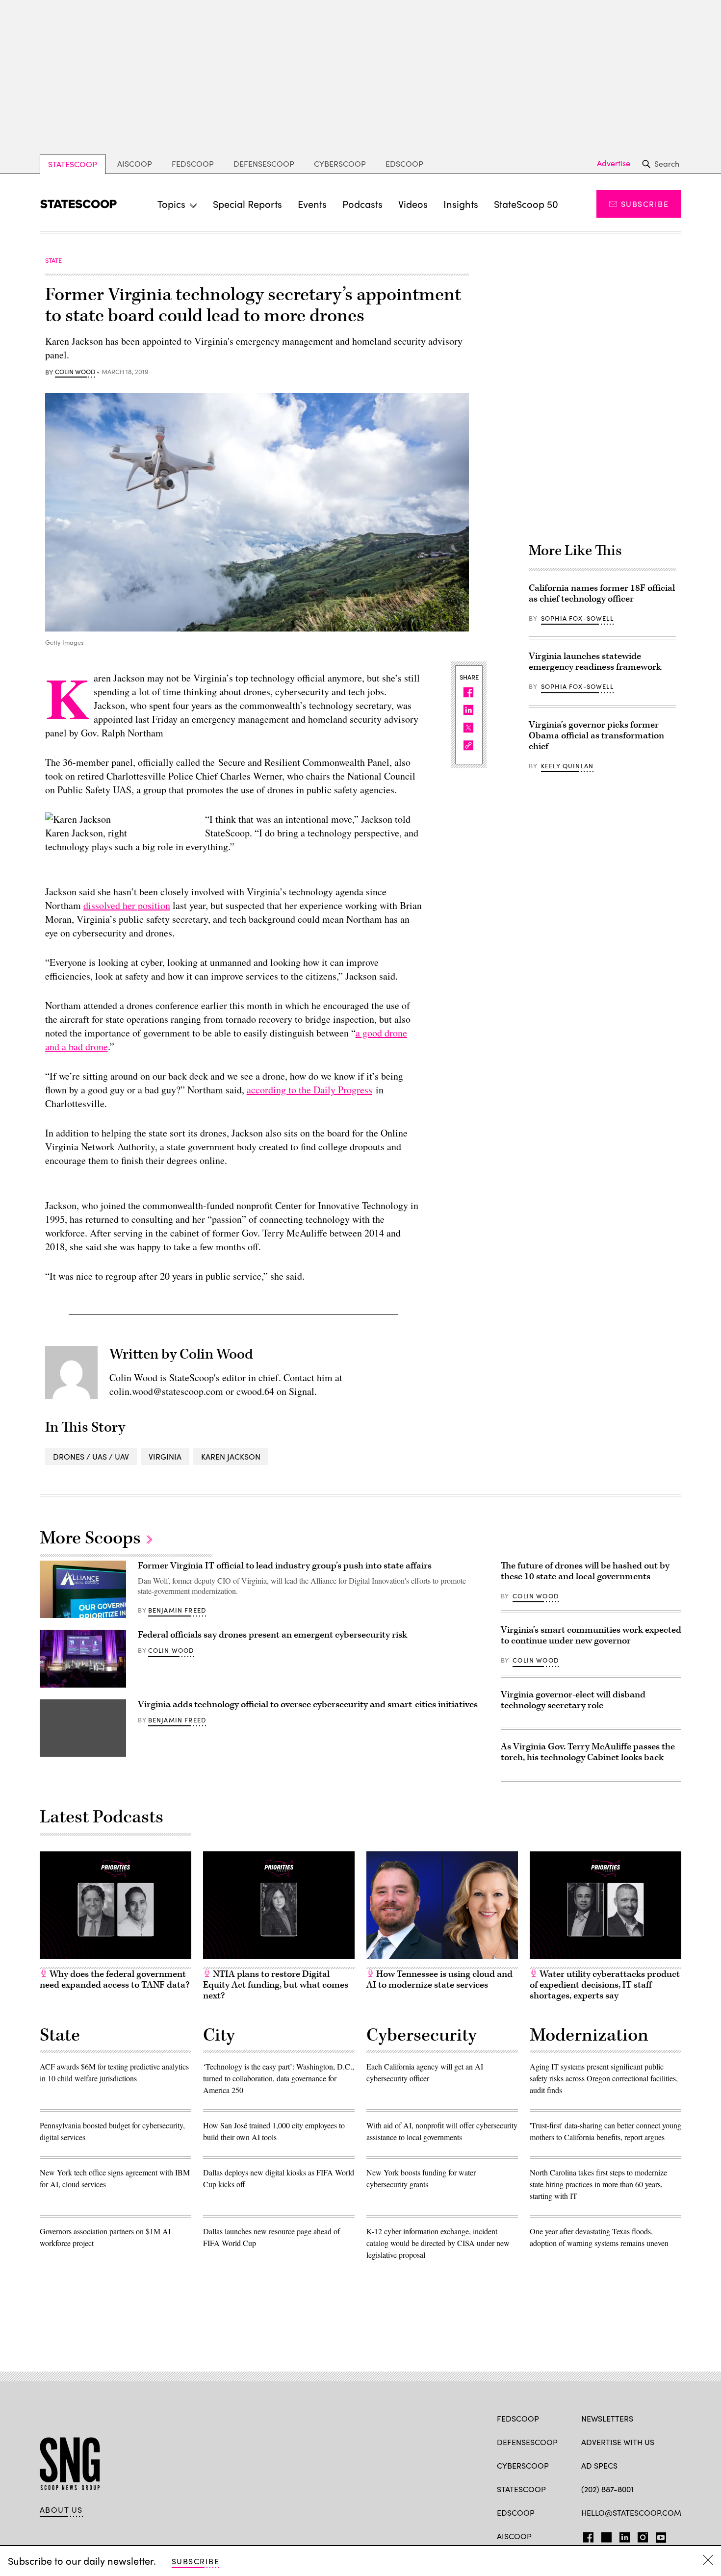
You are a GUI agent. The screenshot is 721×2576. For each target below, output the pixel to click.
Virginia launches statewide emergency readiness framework (595, 662)
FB (586, 2535)
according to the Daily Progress (309, 1090)
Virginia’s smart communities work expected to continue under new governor (591, 1635)
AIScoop (135, 164)
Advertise (614, 163)
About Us (61, 2510)
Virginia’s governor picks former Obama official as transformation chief (596, 736)
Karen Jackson (231, 1456)
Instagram (643, 2535)
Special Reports (247, 204)
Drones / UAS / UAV (91, 1456)
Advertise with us (618, 2442)
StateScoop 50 (526, 204)
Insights (461, 204)
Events (312, 204)
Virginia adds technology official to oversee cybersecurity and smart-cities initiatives (308, 1705)
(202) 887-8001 (607, 2489)
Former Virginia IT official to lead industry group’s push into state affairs (285, 1566)
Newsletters (607, 2418)
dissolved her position (127, 905)
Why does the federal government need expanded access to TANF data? (115, 1980)
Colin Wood (75, 372)
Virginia (165, 1456)
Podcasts (362, 204)
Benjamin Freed (177, 1610)
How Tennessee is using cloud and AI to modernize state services (439, 1980)
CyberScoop (340, 164)
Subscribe (645, 204)
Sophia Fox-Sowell (577, 618)
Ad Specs (599, 2465)
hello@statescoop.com (631, 2513)
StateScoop (73, 164)
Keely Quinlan (567, 766)
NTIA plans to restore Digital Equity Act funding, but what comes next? (276, 1985)
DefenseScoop (264, 164)
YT (658, 2535)
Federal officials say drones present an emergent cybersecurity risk (272, 1635)
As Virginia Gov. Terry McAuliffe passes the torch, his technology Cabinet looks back (588, 1752)
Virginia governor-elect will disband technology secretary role (573, 1700)
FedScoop (193, 164)
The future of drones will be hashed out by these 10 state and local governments (585, 1571)
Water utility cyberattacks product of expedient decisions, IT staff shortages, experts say (605, 1985)
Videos (413, 204)
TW (605, 2535)
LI (621, 2535)
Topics (171, 204)
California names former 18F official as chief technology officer (602, 593)
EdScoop (404, 164)
